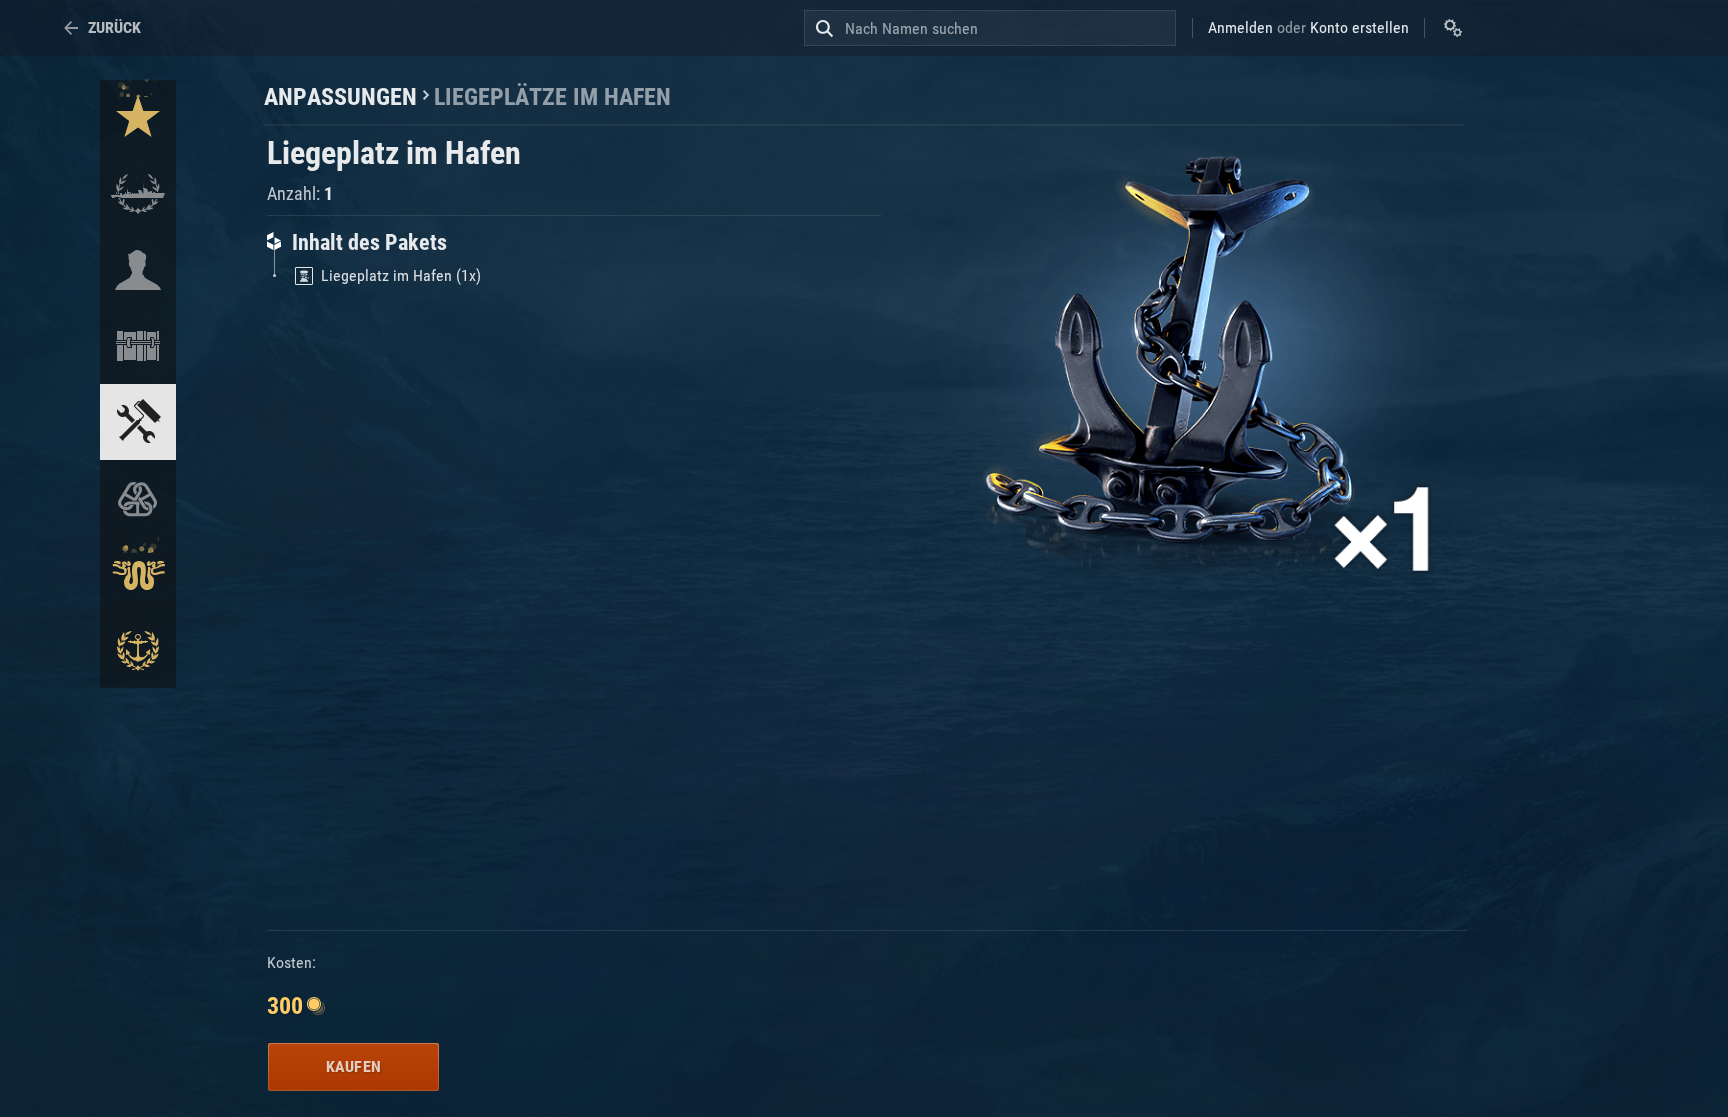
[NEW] (138, 118)
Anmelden (1240, 27)
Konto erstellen (1359, 27)
